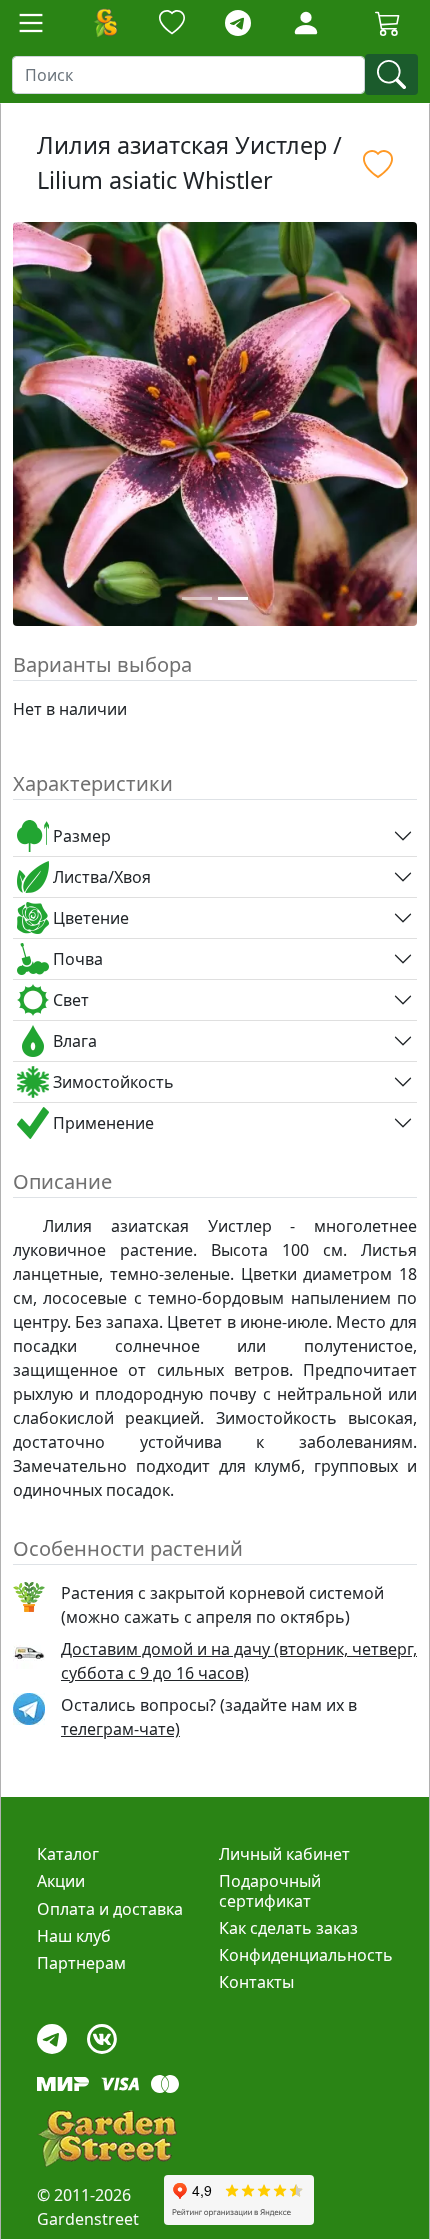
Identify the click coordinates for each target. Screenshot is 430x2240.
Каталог (68, 1854)
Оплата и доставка (110, 1909)
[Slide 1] (197, 598)
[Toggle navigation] (31, 23)
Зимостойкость (111, 1082)
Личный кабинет (284, 1854)
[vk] (102, 2034)
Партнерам (81, 1963)
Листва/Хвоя (100, 877)
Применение (101, 1123)
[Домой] (105, 23)
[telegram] (238, 23)
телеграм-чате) (120, 1729)
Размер (80, 836)
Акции (61, 1881)
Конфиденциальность (306, 1955)
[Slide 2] (233, 598)
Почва (76, 959)
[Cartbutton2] (388, 22)
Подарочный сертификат (270, 1890)
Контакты (256, 1982)
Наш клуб (74, 1936)
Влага (73, 1041)
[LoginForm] (306, 21)
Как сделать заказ (288, 1928)
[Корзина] (388, 23)
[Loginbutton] (306, 23)
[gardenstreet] (107, 2138)
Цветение (89, 918)
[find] (391, 74)
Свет (69, 1000)
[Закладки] (172, 23)
